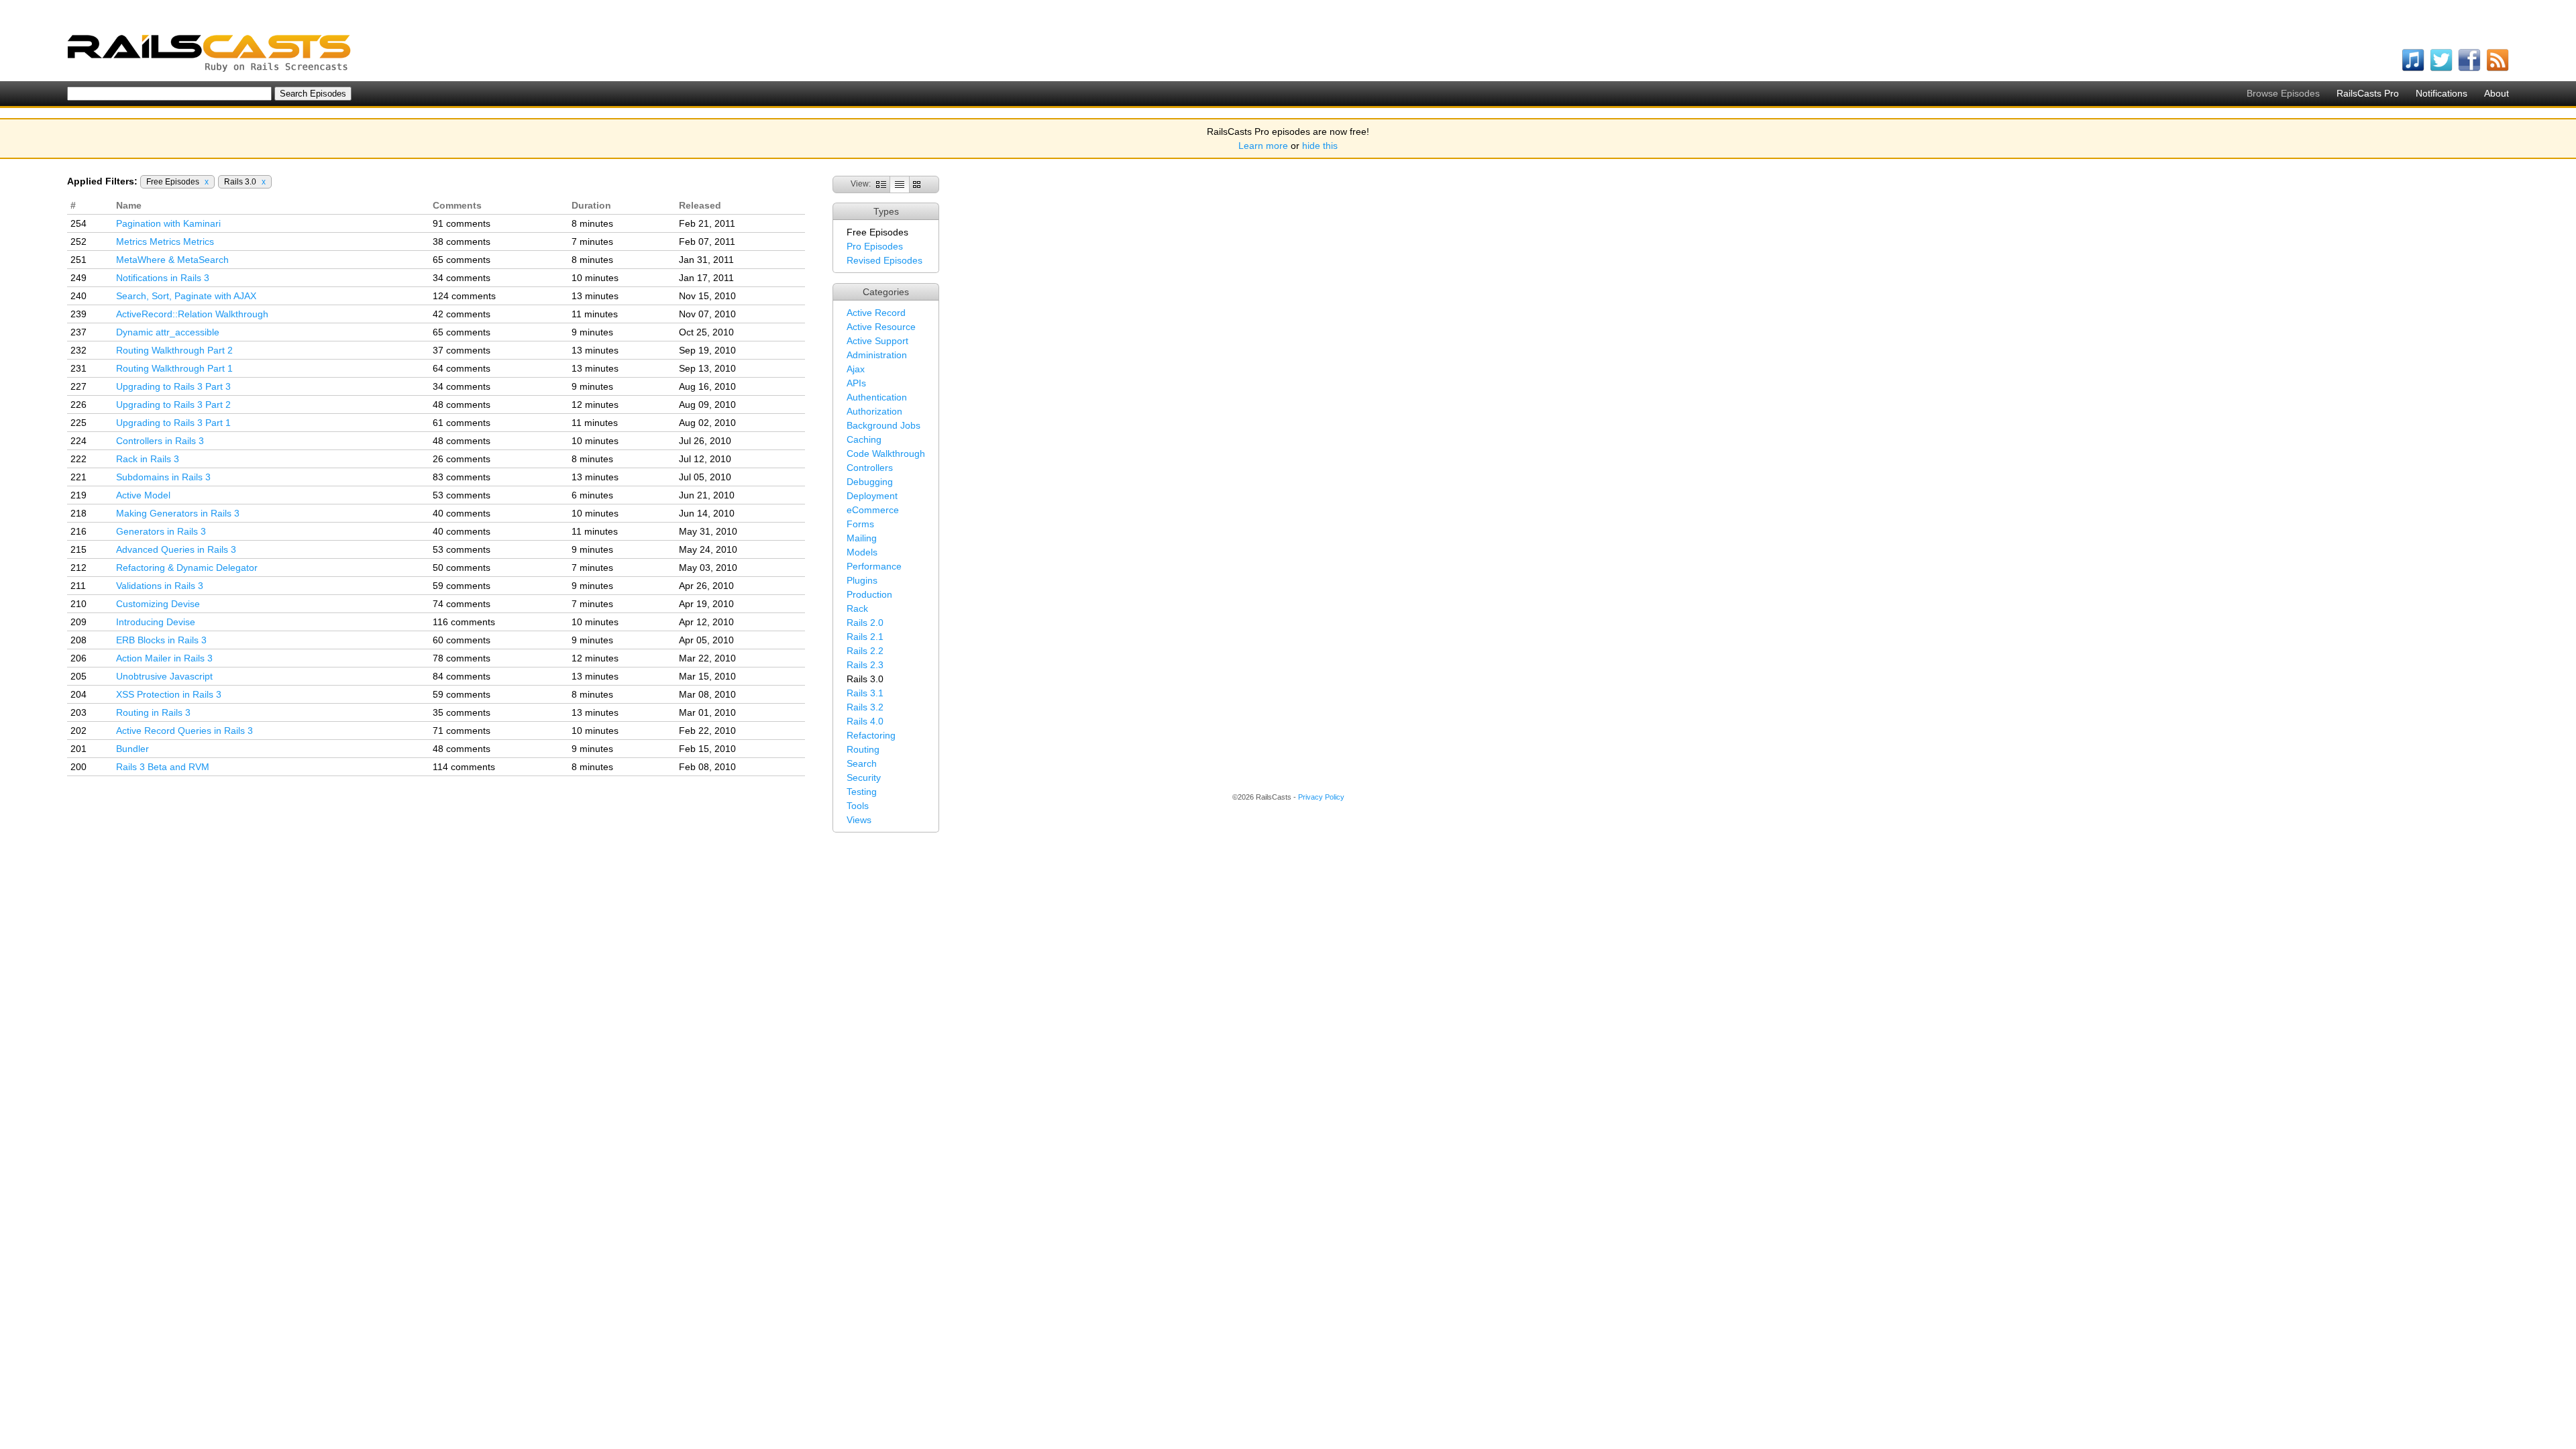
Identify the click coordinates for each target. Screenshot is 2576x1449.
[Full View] (881, 184)
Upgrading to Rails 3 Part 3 (173, 386)
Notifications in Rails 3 (163, 278)
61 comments (462, 423)
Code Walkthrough (886, 453)
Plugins (862, 580)
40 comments (462, 513)
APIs (856, 383)
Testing (862, 792)
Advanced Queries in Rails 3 (176, 549)
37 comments (462, 350)
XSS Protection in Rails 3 (169, 694)
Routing (863, 749)
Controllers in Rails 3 (160, 441)
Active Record (876, 313)
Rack (857, 608)
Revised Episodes (884, 260)
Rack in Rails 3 (148, 459)
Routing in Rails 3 (153, 712)
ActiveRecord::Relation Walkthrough (192, 314)
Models (862, 552)
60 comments (462, 640)
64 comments (462, 368)
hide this (1320, 146)
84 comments (462, 676)
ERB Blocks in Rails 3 (161, 640)
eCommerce (873, 510)
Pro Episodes (875, 246)
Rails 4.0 (865, 721)
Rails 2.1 (865, 637)
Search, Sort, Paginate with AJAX (186, 296)
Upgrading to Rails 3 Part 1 (173, 423)
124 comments (464, 296)
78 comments (462, 658)
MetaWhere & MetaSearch (172, 260)
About (2497, 93)
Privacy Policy (1321, 797)
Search (862, 763)
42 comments (462, 314)
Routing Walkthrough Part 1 (174, 368)
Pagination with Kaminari (168, 223)
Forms (860, 524)
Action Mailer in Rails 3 (164, 658)
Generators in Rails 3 (161, 531)
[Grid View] (917, 184)
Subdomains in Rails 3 (163, 477)
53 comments (462, 495)
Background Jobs (883, 425)
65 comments (462, 260)
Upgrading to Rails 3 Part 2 (173, 405)
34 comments (462, 278)
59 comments (462, 586)
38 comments (462, 241)
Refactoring (871, 735)
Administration (877, 355)
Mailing (862, 538)
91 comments (462, 223)
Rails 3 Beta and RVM (163, 767)
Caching (864, 439)
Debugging (870, 482)
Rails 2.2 (865, 651)
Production (869, 594)
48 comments (462, 405)
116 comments (464, 622)
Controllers (870, 468)
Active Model (143, 495)
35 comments (462, 712)
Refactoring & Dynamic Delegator (187, 568)
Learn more (1263, 146)
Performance (874, 566)
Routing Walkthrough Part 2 (174, 350)
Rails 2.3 (865, 665)
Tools (858, 806)
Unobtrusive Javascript (164, 676)
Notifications (2441, 93)
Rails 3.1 (865, 693)
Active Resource (881, 327)
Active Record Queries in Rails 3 (184, 731)
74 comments (462, 604)
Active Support (877, 341)
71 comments (462, 731)
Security (864, 777)
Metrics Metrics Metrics (165, 241)
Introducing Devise (156, 622)
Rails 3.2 (865, 707)
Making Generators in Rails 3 (178, 513)
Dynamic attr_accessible (168, 332)
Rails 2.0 (865, 623)
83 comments (462, 477)
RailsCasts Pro (2368, 93)
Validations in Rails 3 (160, 586)
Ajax (856, 369)
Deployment (872, 496)
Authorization (874, 411)
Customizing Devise (158, 604)
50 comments (462, 568)
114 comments (464, 767)
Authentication (877, 397)
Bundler (132, 749)
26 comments (462, 459)
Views (859, 820)
